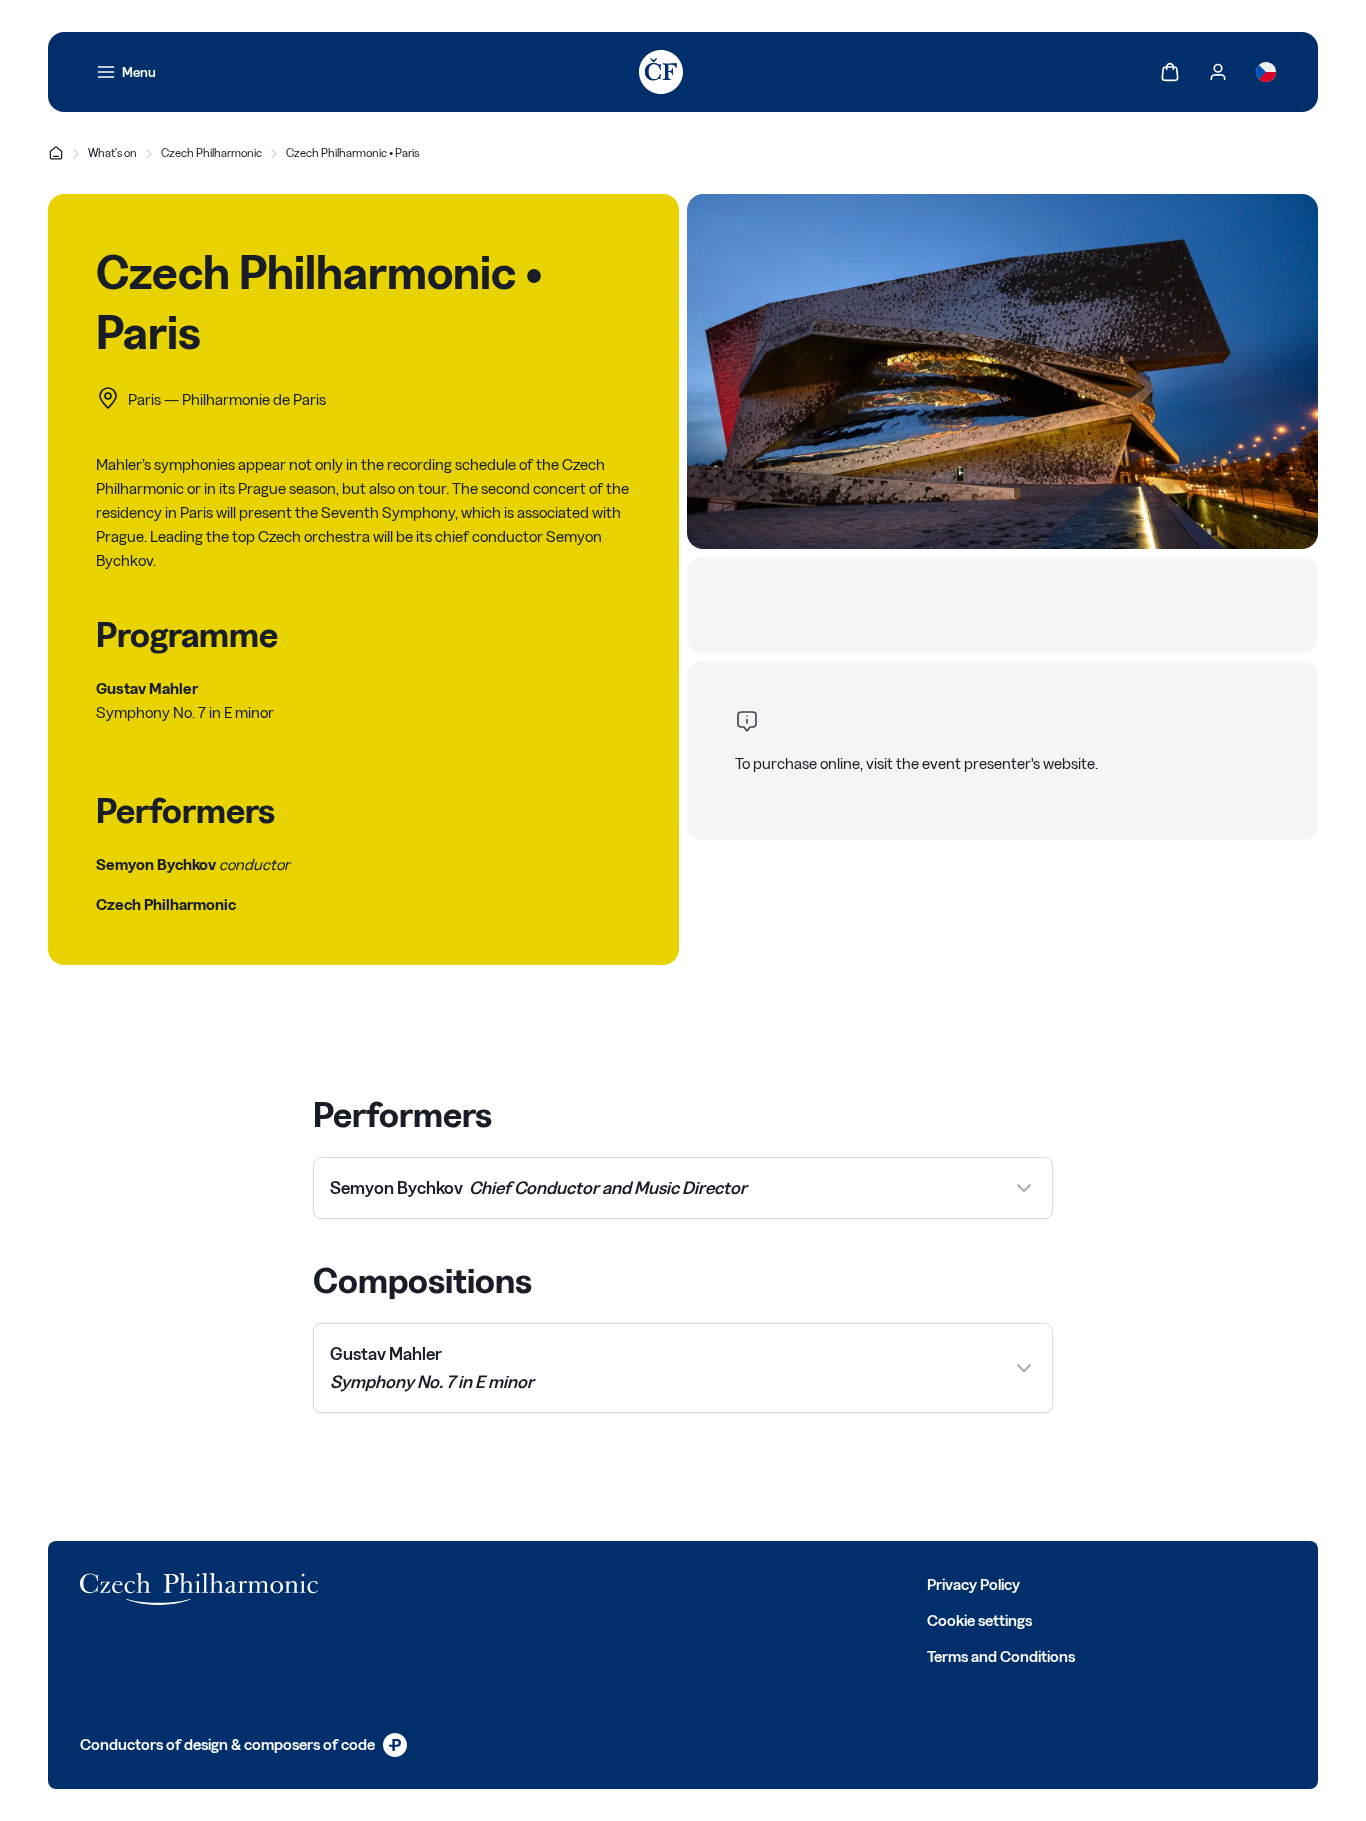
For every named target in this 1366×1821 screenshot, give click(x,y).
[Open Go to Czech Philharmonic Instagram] (496, 1583)
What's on (112, 152)
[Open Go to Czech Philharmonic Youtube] (540, 1583)
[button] (683, 1188)
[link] (126, 72)
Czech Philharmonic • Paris (352, 152)
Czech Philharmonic (211, 152)
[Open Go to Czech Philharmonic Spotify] (584, 1583)
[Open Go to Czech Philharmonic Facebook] (408, 1583)
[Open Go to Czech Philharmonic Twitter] (452, 1583)
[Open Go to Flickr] (628, 1583)
